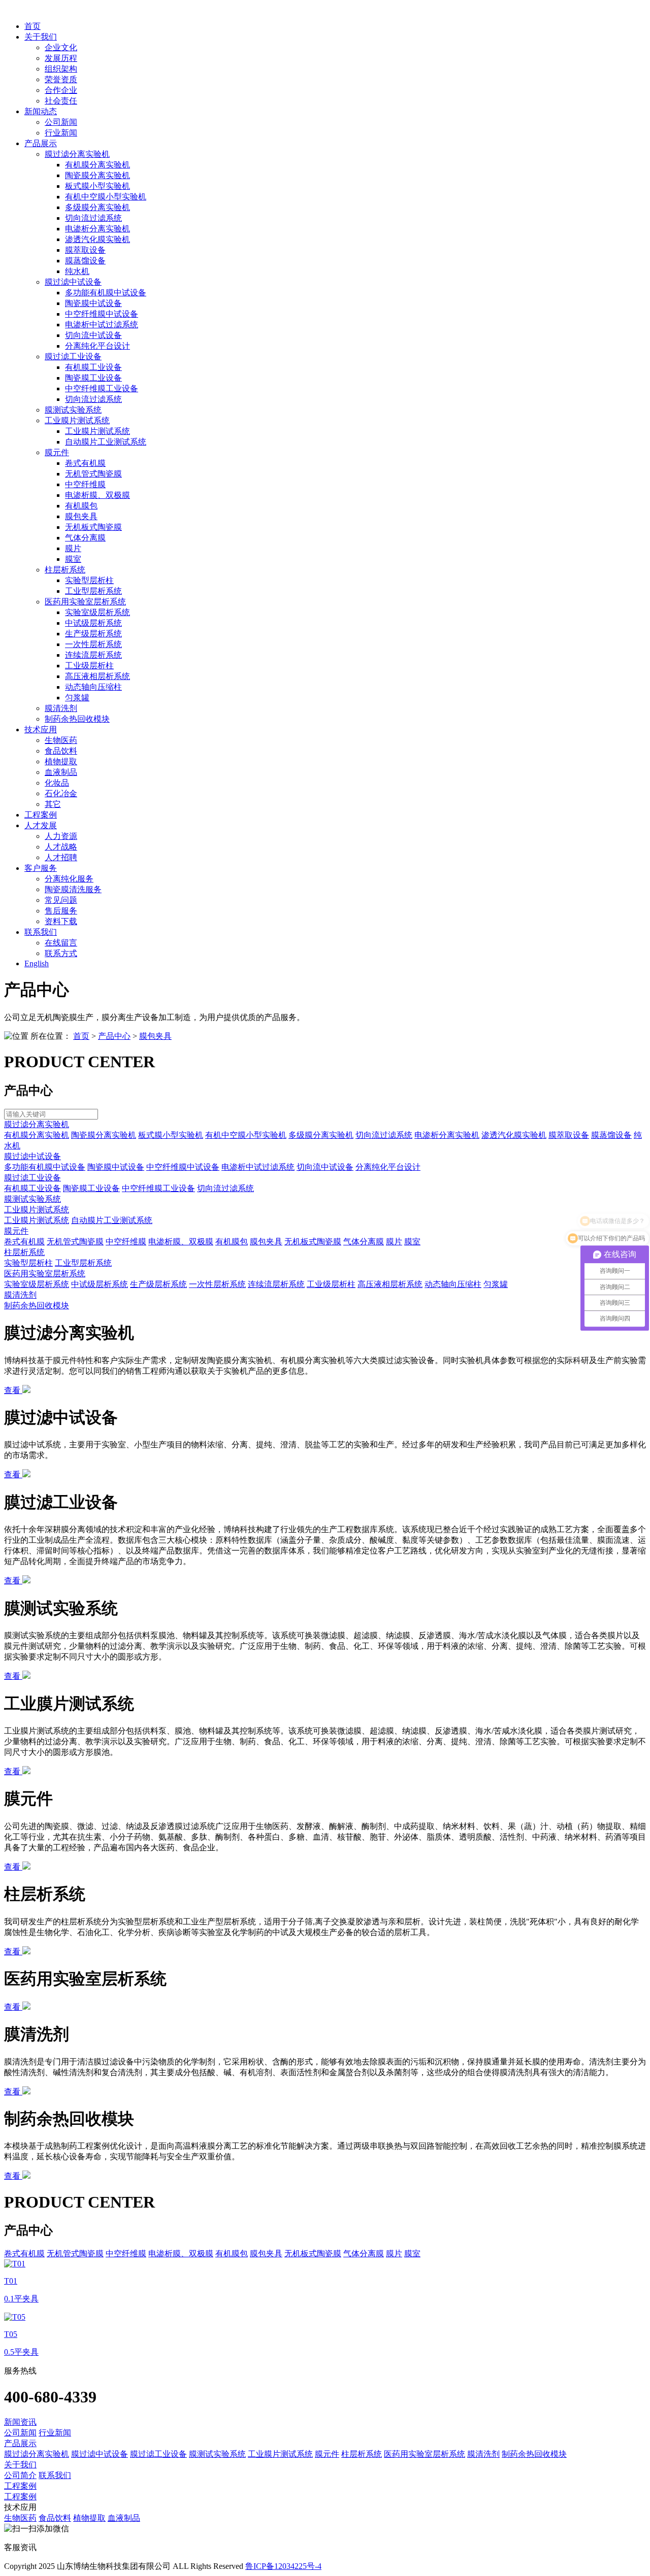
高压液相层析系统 (97, 676)
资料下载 (61, 921)
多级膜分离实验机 (97, 207)
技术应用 (41, 730)
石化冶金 (61, 793)
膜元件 (57, 452)
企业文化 (61, 47)
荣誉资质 (61, 79)
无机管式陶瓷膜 (93, 474)
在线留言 (61, 943)
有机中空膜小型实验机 (106, 197)
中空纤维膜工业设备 (102, 388)
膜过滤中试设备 (73, 282)
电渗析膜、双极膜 (97, 495)
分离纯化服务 (69, 879)
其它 (53, 804)
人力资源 (61, 836)
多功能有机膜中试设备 (106, 293)
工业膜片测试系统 (77, 420)
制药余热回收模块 (77, 719)
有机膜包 (81, 506)
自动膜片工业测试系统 (106, 442)
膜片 (73, 548)
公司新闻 (61, 122)
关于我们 (41, 37)
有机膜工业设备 (93, 367)
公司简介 (20, 2475)
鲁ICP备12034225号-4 (283, 2566)
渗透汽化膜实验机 (97, 239)
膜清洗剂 (61, 708)
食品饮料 (61, 751)
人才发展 (41, 825)
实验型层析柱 (89, 580)
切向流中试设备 (93, 335)
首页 (32, 26)
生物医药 (61, 740)
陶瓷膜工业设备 (93, 378)
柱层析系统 (65, 570)
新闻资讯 (20, 2422)
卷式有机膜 (85, 463)
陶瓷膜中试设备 (93, 303)
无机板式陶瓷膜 (93, 527)
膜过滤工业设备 (73, 357)
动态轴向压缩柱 (93, 687)
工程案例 (41, 815)
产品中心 (114, 1036)
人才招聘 (61, 857)
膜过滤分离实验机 (77, 154)
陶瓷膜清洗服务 (73, 889)
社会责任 (61, 101)
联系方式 (61, 953)
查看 (13, 1390)
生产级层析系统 (93, 634)
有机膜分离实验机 (97, 165)
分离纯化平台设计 (97, 346)
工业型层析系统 (93, 591)
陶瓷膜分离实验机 (97, 175)
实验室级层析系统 (97, 612)
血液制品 (61, 772)
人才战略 (61, 847)
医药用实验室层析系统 (85, 602)
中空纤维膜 (85, 484)
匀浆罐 (77, 698)
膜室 (73, 559)
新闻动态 (41, 111)
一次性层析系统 (93, 644)
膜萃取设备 (85, 250)
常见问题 (61, 900)
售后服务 (61, 911)
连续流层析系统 (93, 655)
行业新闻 (61, 133)
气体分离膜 (85, 538)
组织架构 (61, 69)
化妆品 (57, 783)
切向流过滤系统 (93, 218)
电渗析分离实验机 (97, 229)
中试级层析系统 (93, 623)
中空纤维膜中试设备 (102, 314)
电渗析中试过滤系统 (102, 325)
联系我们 (41, 932)
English (37, 963)
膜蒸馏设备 (85, 261)
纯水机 (77, 271)
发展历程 (61, 58)
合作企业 (61, 90)
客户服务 (41, 868)
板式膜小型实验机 (97, 186)
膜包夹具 (81, 516)
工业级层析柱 (89, 666)
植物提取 (61, 761)
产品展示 (41, 143)
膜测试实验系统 (73, 410)
